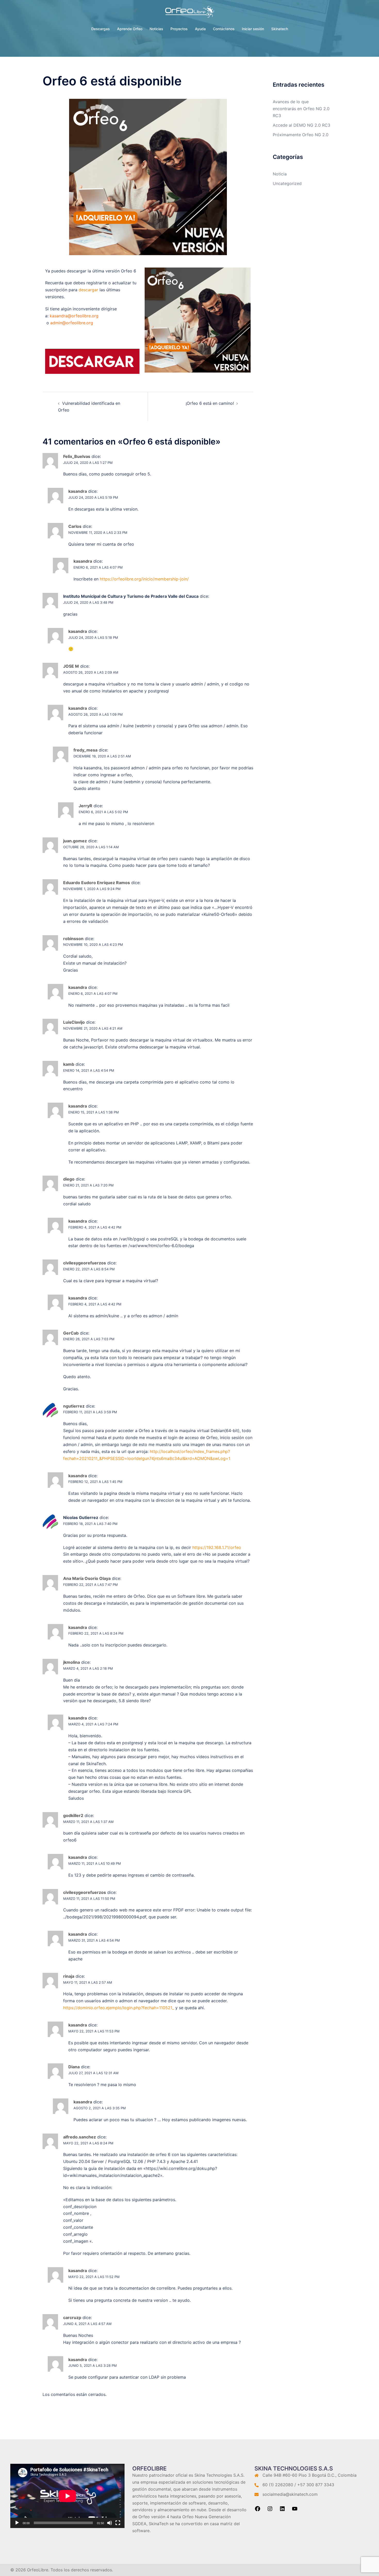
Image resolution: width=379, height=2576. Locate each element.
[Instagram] (270, 2510)
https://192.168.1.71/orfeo (217, 1547)
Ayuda (200, 29)
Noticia (280, 174)
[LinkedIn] (282, 2510)
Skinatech (280, 29)
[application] (67, 2496)
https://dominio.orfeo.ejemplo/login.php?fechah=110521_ (119, 2008)
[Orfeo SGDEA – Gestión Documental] (190, 13)
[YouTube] (295, 2510)
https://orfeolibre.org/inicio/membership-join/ (144, 579)
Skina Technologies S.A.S (219, 2475)
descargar (88, 290)
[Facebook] (258, 2510)
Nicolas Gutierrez (81, 1517)
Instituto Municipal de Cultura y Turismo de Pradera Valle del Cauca (131, 596)
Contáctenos (224, 29)
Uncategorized (287, 183)
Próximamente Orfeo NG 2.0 (301, 135)
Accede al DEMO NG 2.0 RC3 (302, 125)
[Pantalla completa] (118, 2523)
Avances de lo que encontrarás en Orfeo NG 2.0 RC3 (301, 109)
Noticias (156, 29)
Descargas (101, 29)
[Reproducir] (17, 2523)
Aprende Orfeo (130, 29)
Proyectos (179, 29)
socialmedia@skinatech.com (290, 2494)
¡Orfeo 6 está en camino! (210, 403)
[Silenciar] (110, 2523)
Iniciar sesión (253, 29)
